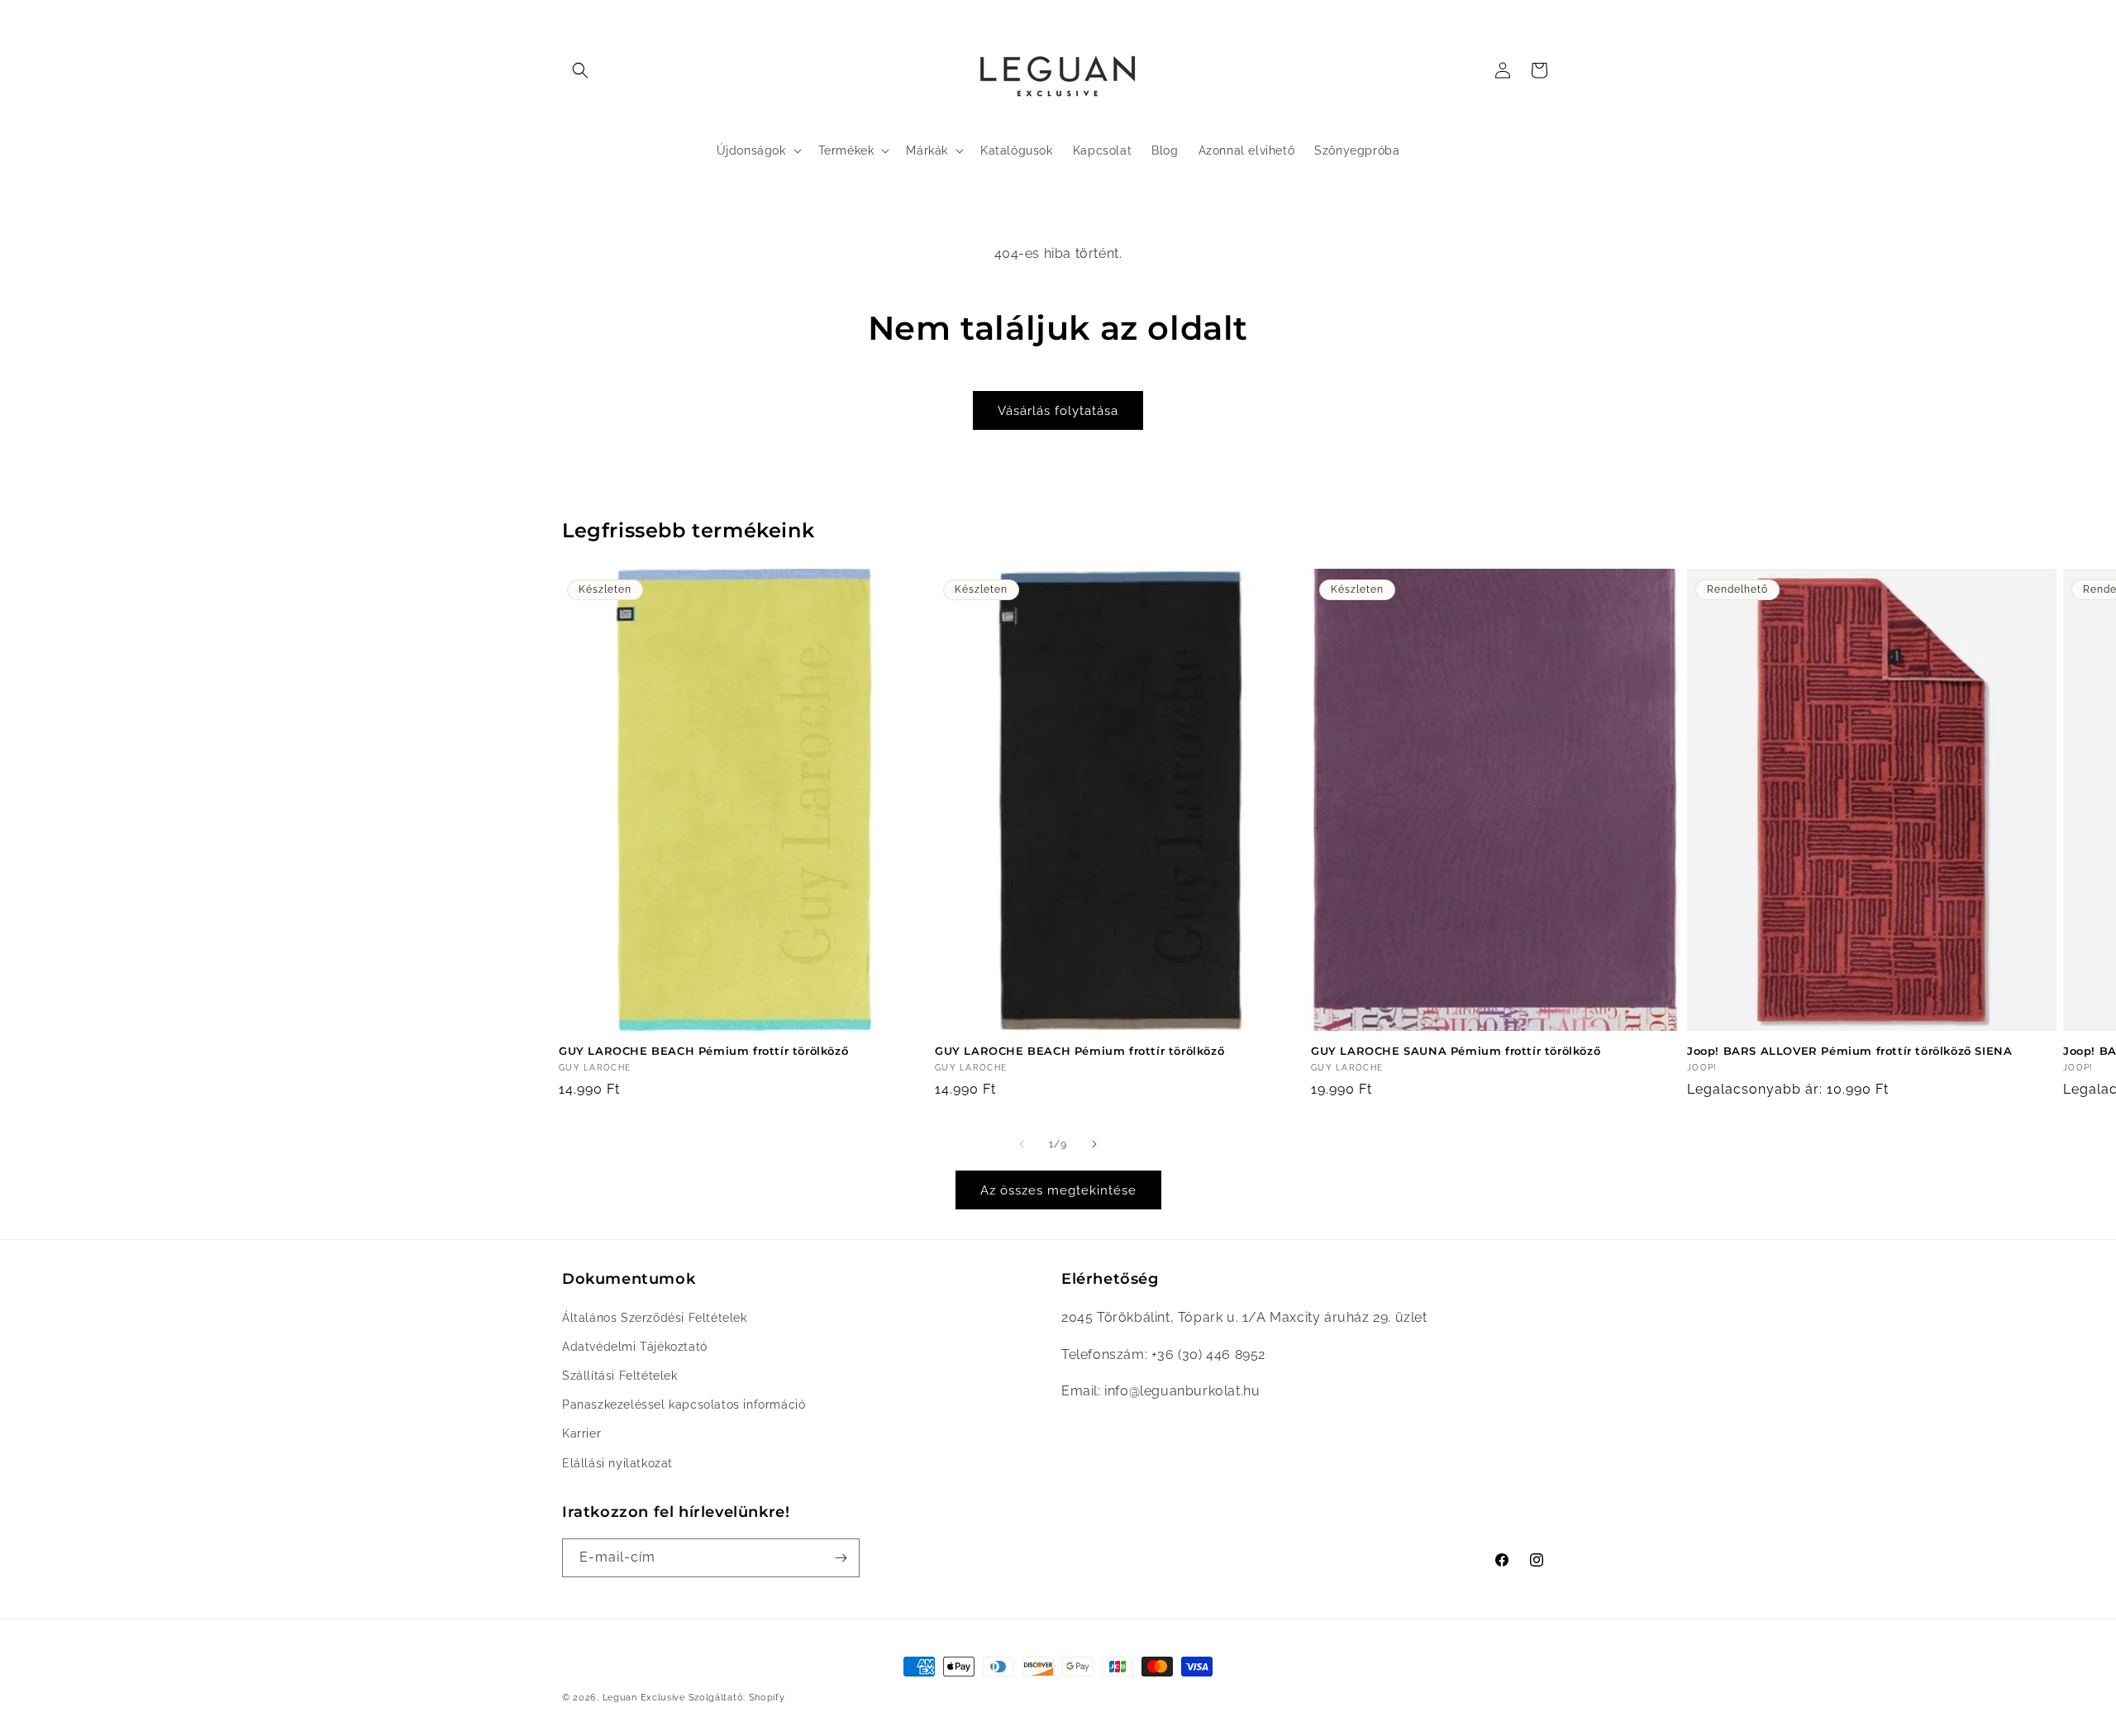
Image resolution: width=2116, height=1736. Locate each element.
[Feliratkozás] (841, 1558)
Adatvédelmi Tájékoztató (635, 1347)
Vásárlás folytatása (1058, 411)
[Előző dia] (1022, 1144)
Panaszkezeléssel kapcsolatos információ (684, 1405)
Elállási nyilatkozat (617, 1463)
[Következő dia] (1094, 1144)
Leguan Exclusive (644, 1698)
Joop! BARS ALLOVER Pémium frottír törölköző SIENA (1849, 1051)
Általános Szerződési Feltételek (655, 1318)
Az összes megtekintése (1058, 1190)
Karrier (581, 1434)
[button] (580, 70)
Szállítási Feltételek (620, 1376)
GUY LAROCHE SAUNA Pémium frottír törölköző (1456, 1051)
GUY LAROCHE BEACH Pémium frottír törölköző (703, 1051)
